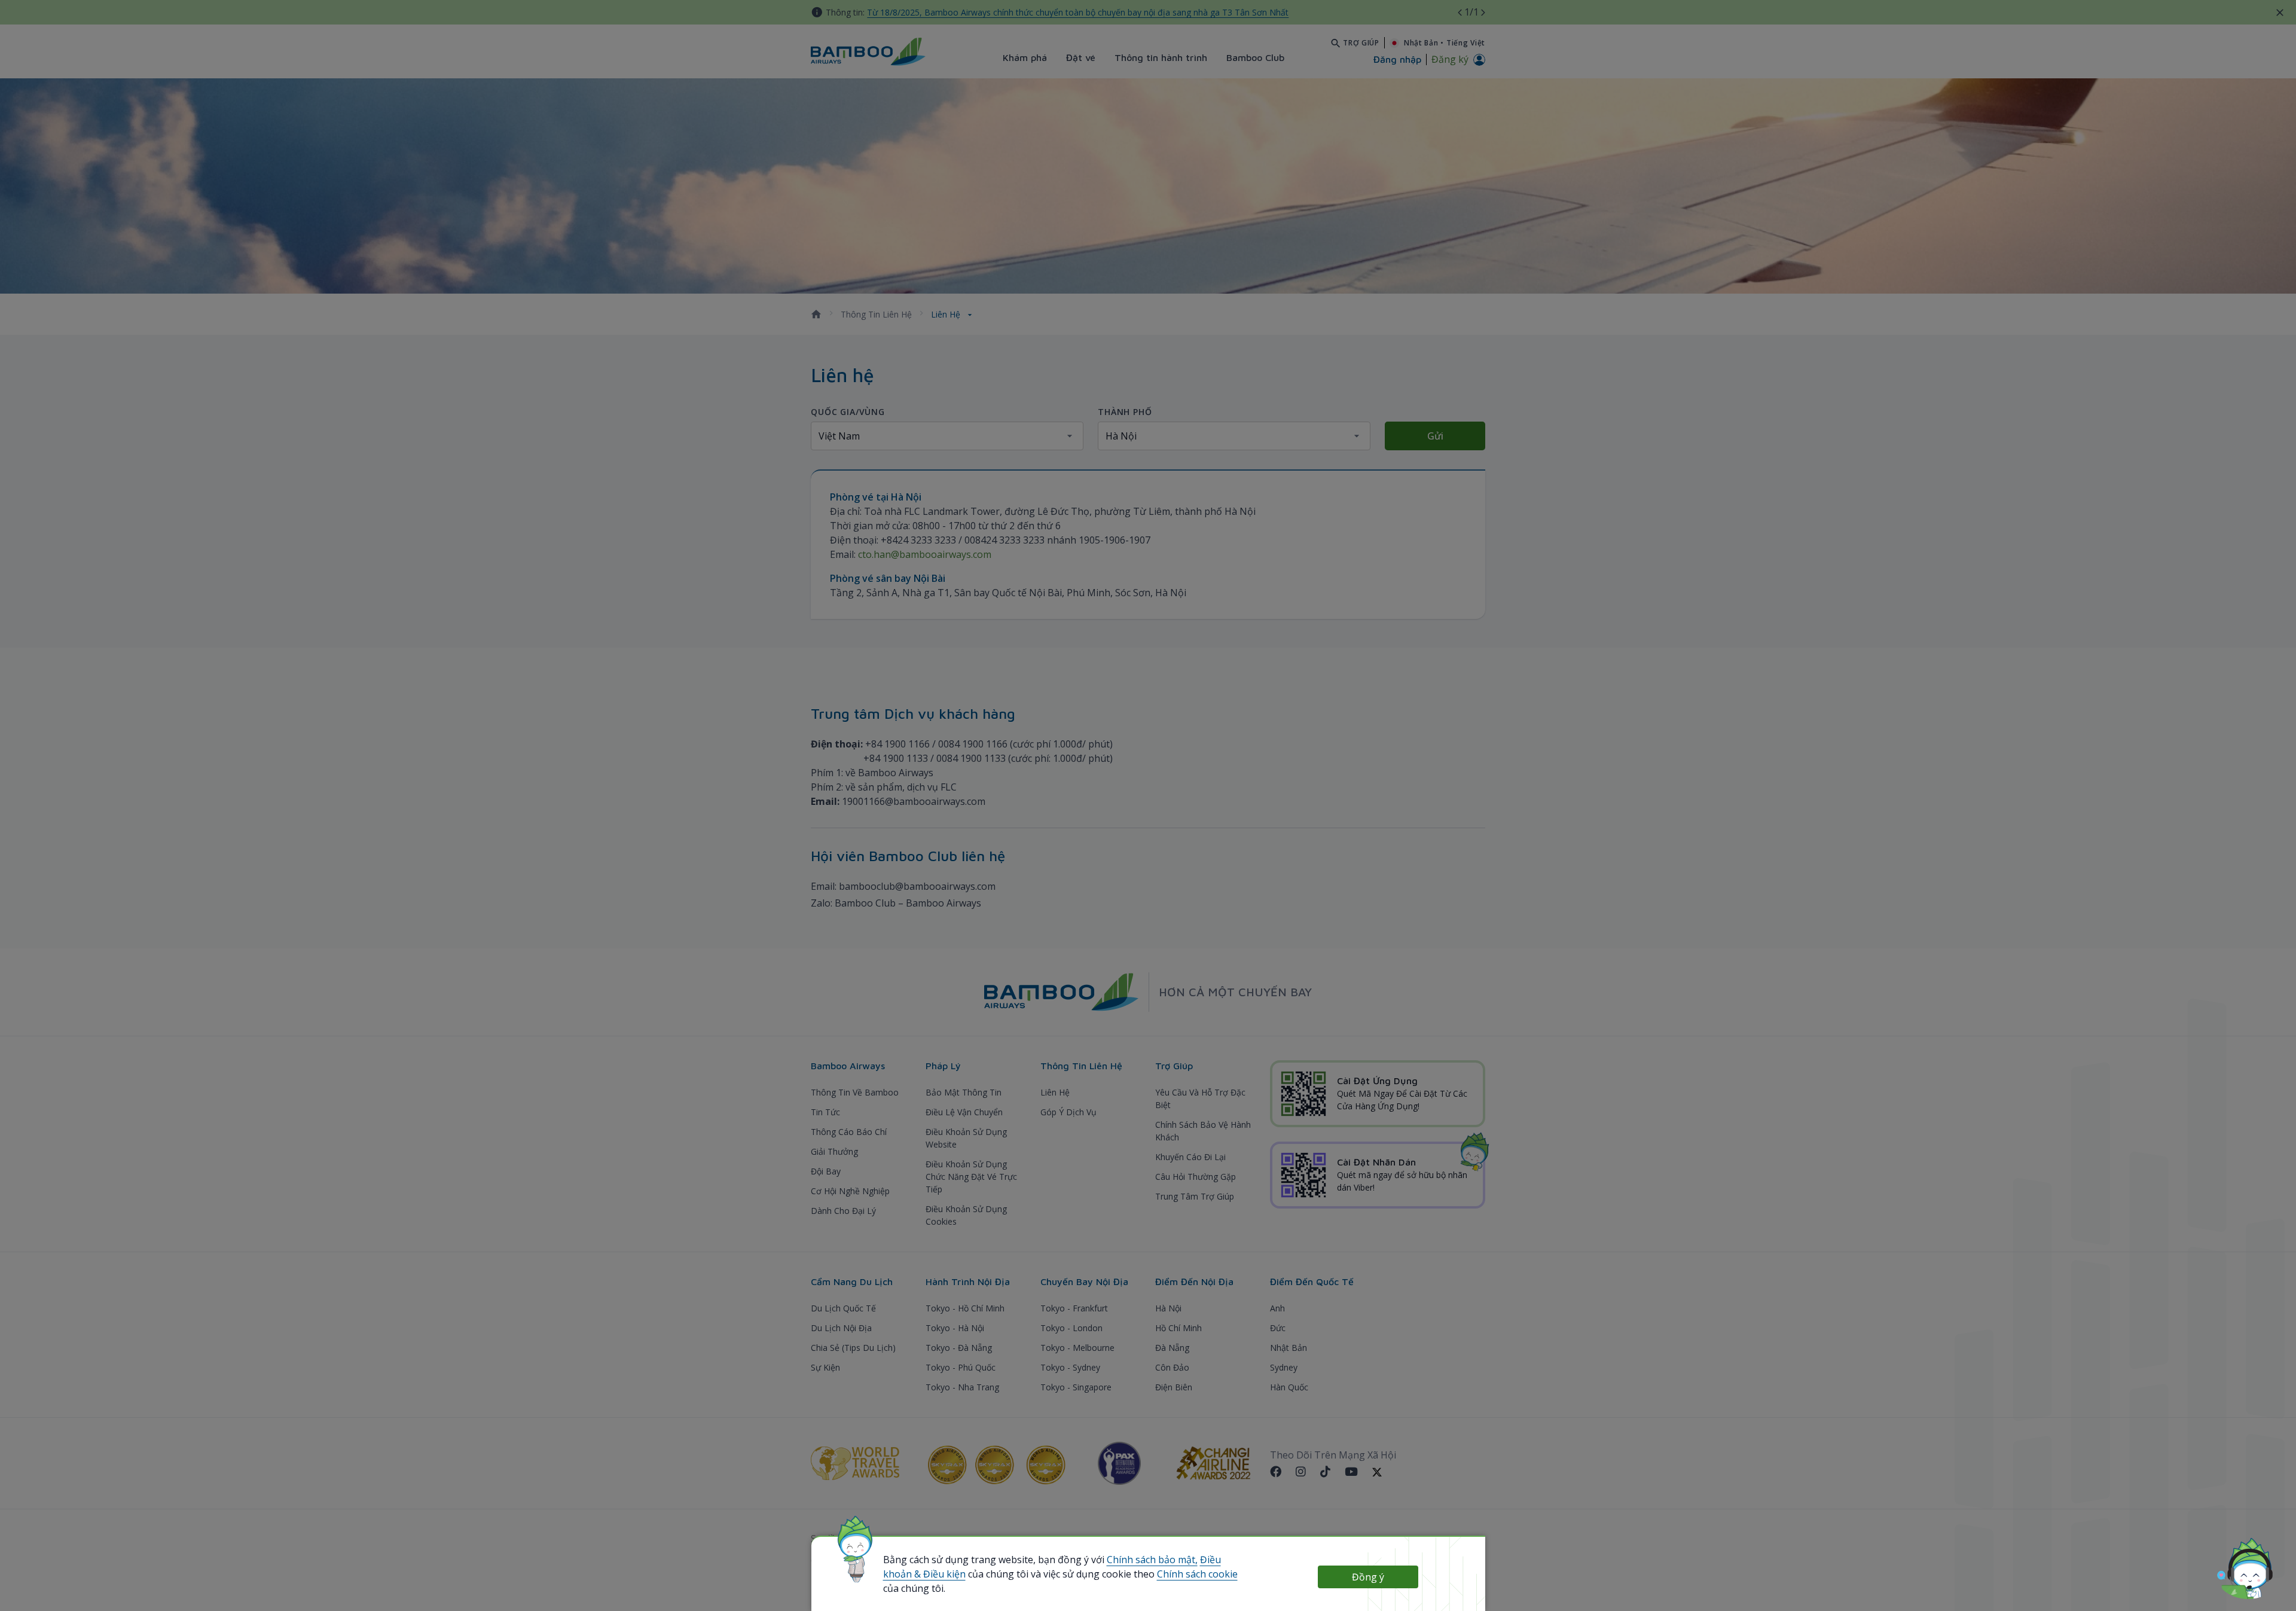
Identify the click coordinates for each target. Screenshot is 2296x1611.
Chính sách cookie (1197, 1574)
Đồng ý (1368, 1577)
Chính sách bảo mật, (1152, 1560)
